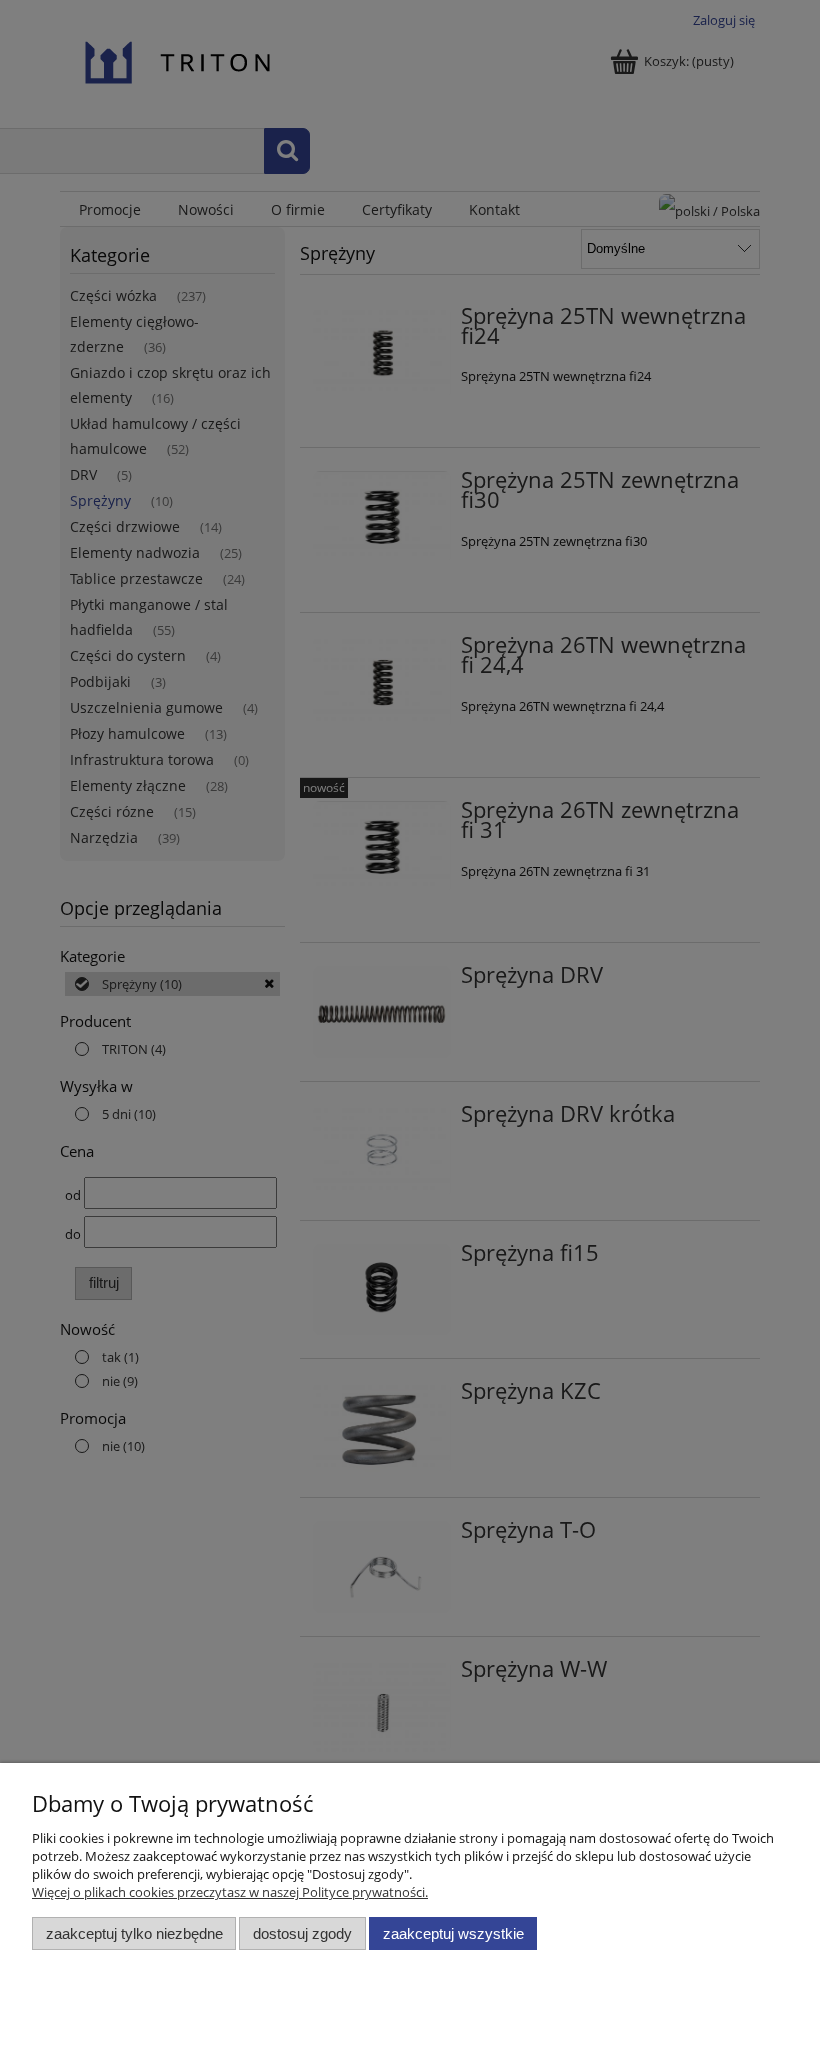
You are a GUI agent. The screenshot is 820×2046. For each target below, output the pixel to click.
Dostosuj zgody (302, 1933)
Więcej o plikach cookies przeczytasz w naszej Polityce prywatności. (230, 1892)
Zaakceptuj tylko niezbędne (134, 1933)
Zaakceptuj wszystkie (453, 1933)
